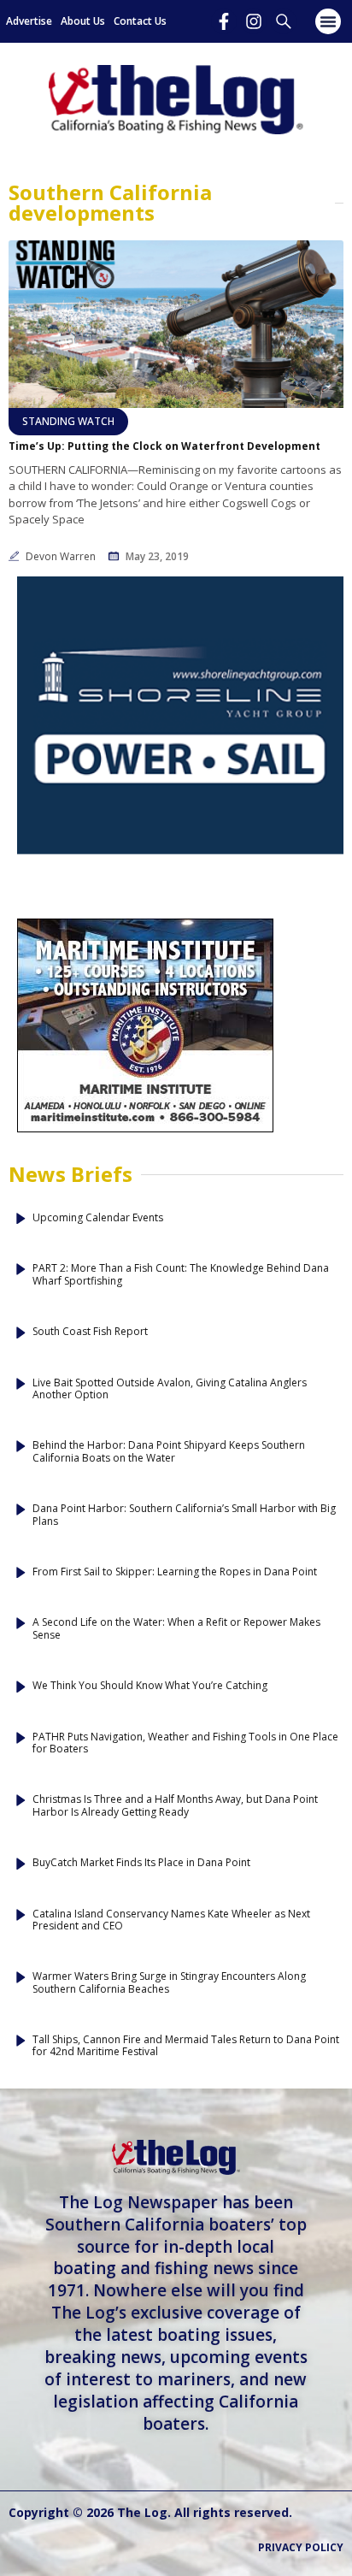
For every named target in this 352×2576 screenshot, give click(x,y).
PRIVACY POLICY (301, 2547)
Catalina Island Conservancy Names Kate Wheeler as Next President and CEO (171, 1920)
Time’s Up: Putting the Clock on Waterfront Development (164, 446)
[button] (328, 21)
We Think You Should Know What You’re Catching (150, 1686)
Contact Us (140, 21)
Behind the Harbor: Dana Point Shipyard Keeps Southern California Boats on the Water (169, 1452)
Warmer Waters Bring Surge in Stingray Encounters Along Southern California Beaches (169, 1983)
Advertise (29, 21)
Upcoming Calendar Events (98, 1218)
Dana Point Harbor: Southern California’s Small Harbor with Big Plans (184, 1515)
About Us (83, 21)
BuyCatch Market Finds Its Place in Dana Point (141, 1863)
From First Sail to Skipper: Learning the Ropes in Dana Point (175, 1572)
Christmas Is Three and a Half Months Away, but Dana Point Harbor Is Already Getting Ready (175, 1806)
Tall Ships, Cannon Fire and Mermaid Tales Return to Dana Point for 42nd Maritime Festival (186, 2046)
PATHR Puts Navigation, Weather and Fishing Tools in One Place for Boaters (185, 1743)
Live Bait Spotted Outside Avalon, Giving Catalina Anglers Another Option (170, 1389)
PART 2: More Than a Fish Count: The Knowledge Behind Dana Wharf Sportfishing (181, 1275)
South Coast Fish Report (90, 1332)
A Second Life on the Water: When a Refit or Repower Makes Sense (176, 1629)
